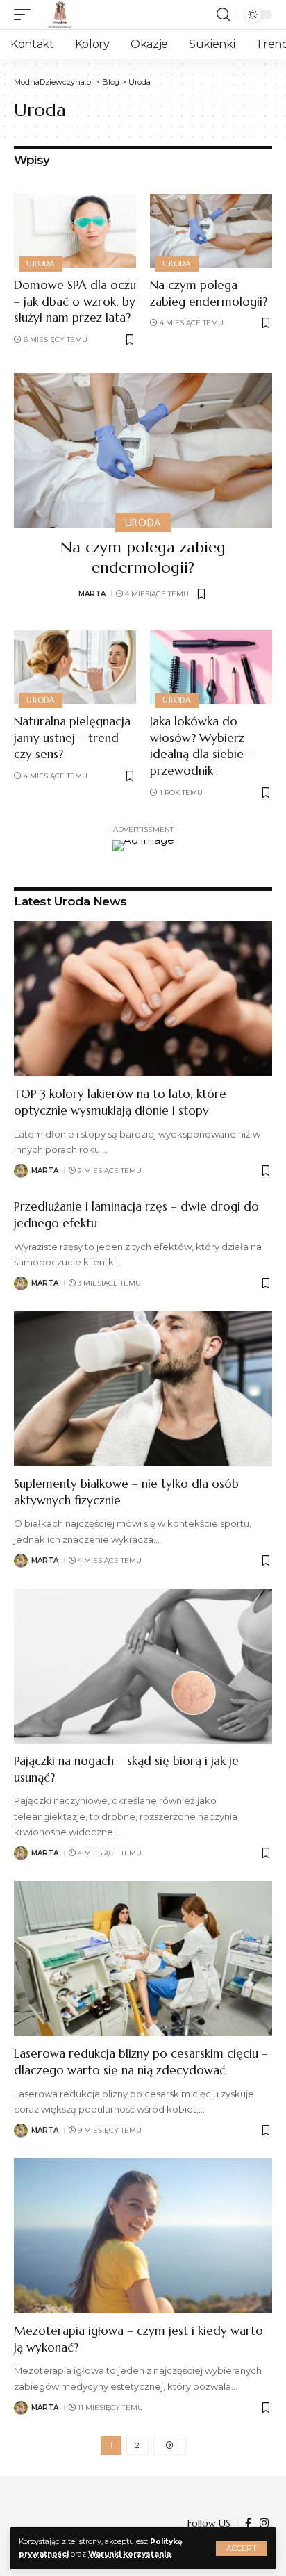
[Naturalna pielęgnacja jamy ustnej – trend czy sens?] (75, 667)
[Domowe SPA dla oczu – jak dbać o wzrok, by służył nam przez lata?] (75, 231)
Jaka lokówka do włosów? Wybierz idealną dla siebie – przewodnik (202, 746)
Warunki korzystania (129, 2554)
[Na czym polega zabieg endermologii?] (211, 231)
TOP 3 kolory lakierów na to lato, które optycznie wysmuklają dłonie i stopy (120, 1102)
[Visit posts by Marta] (21, 1171)
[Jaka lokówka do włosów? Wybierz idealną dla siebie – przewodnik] (211, 667)
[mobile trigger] (26, 15)
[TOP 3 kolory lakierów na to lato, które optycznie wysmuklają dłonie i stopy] (143, 999)
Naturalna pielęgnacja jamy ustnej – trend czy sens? (72, 738)
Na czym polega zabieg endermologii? (143, 557)
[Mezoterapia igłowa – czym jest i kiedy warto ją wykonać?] (143, 2236)
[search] (223, 15)
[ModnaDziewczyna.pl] (60, 15)
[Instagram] (264, 2523)
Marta (92, 594)
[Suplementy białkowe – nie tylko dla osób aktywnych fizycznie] (143, 1389)
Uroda (41, 263)
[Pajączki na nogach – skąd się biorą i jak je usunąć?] (143, 1666)
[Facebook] (248, 2523)
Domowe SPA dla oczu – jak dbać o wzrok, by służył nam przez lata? (75, 302)
